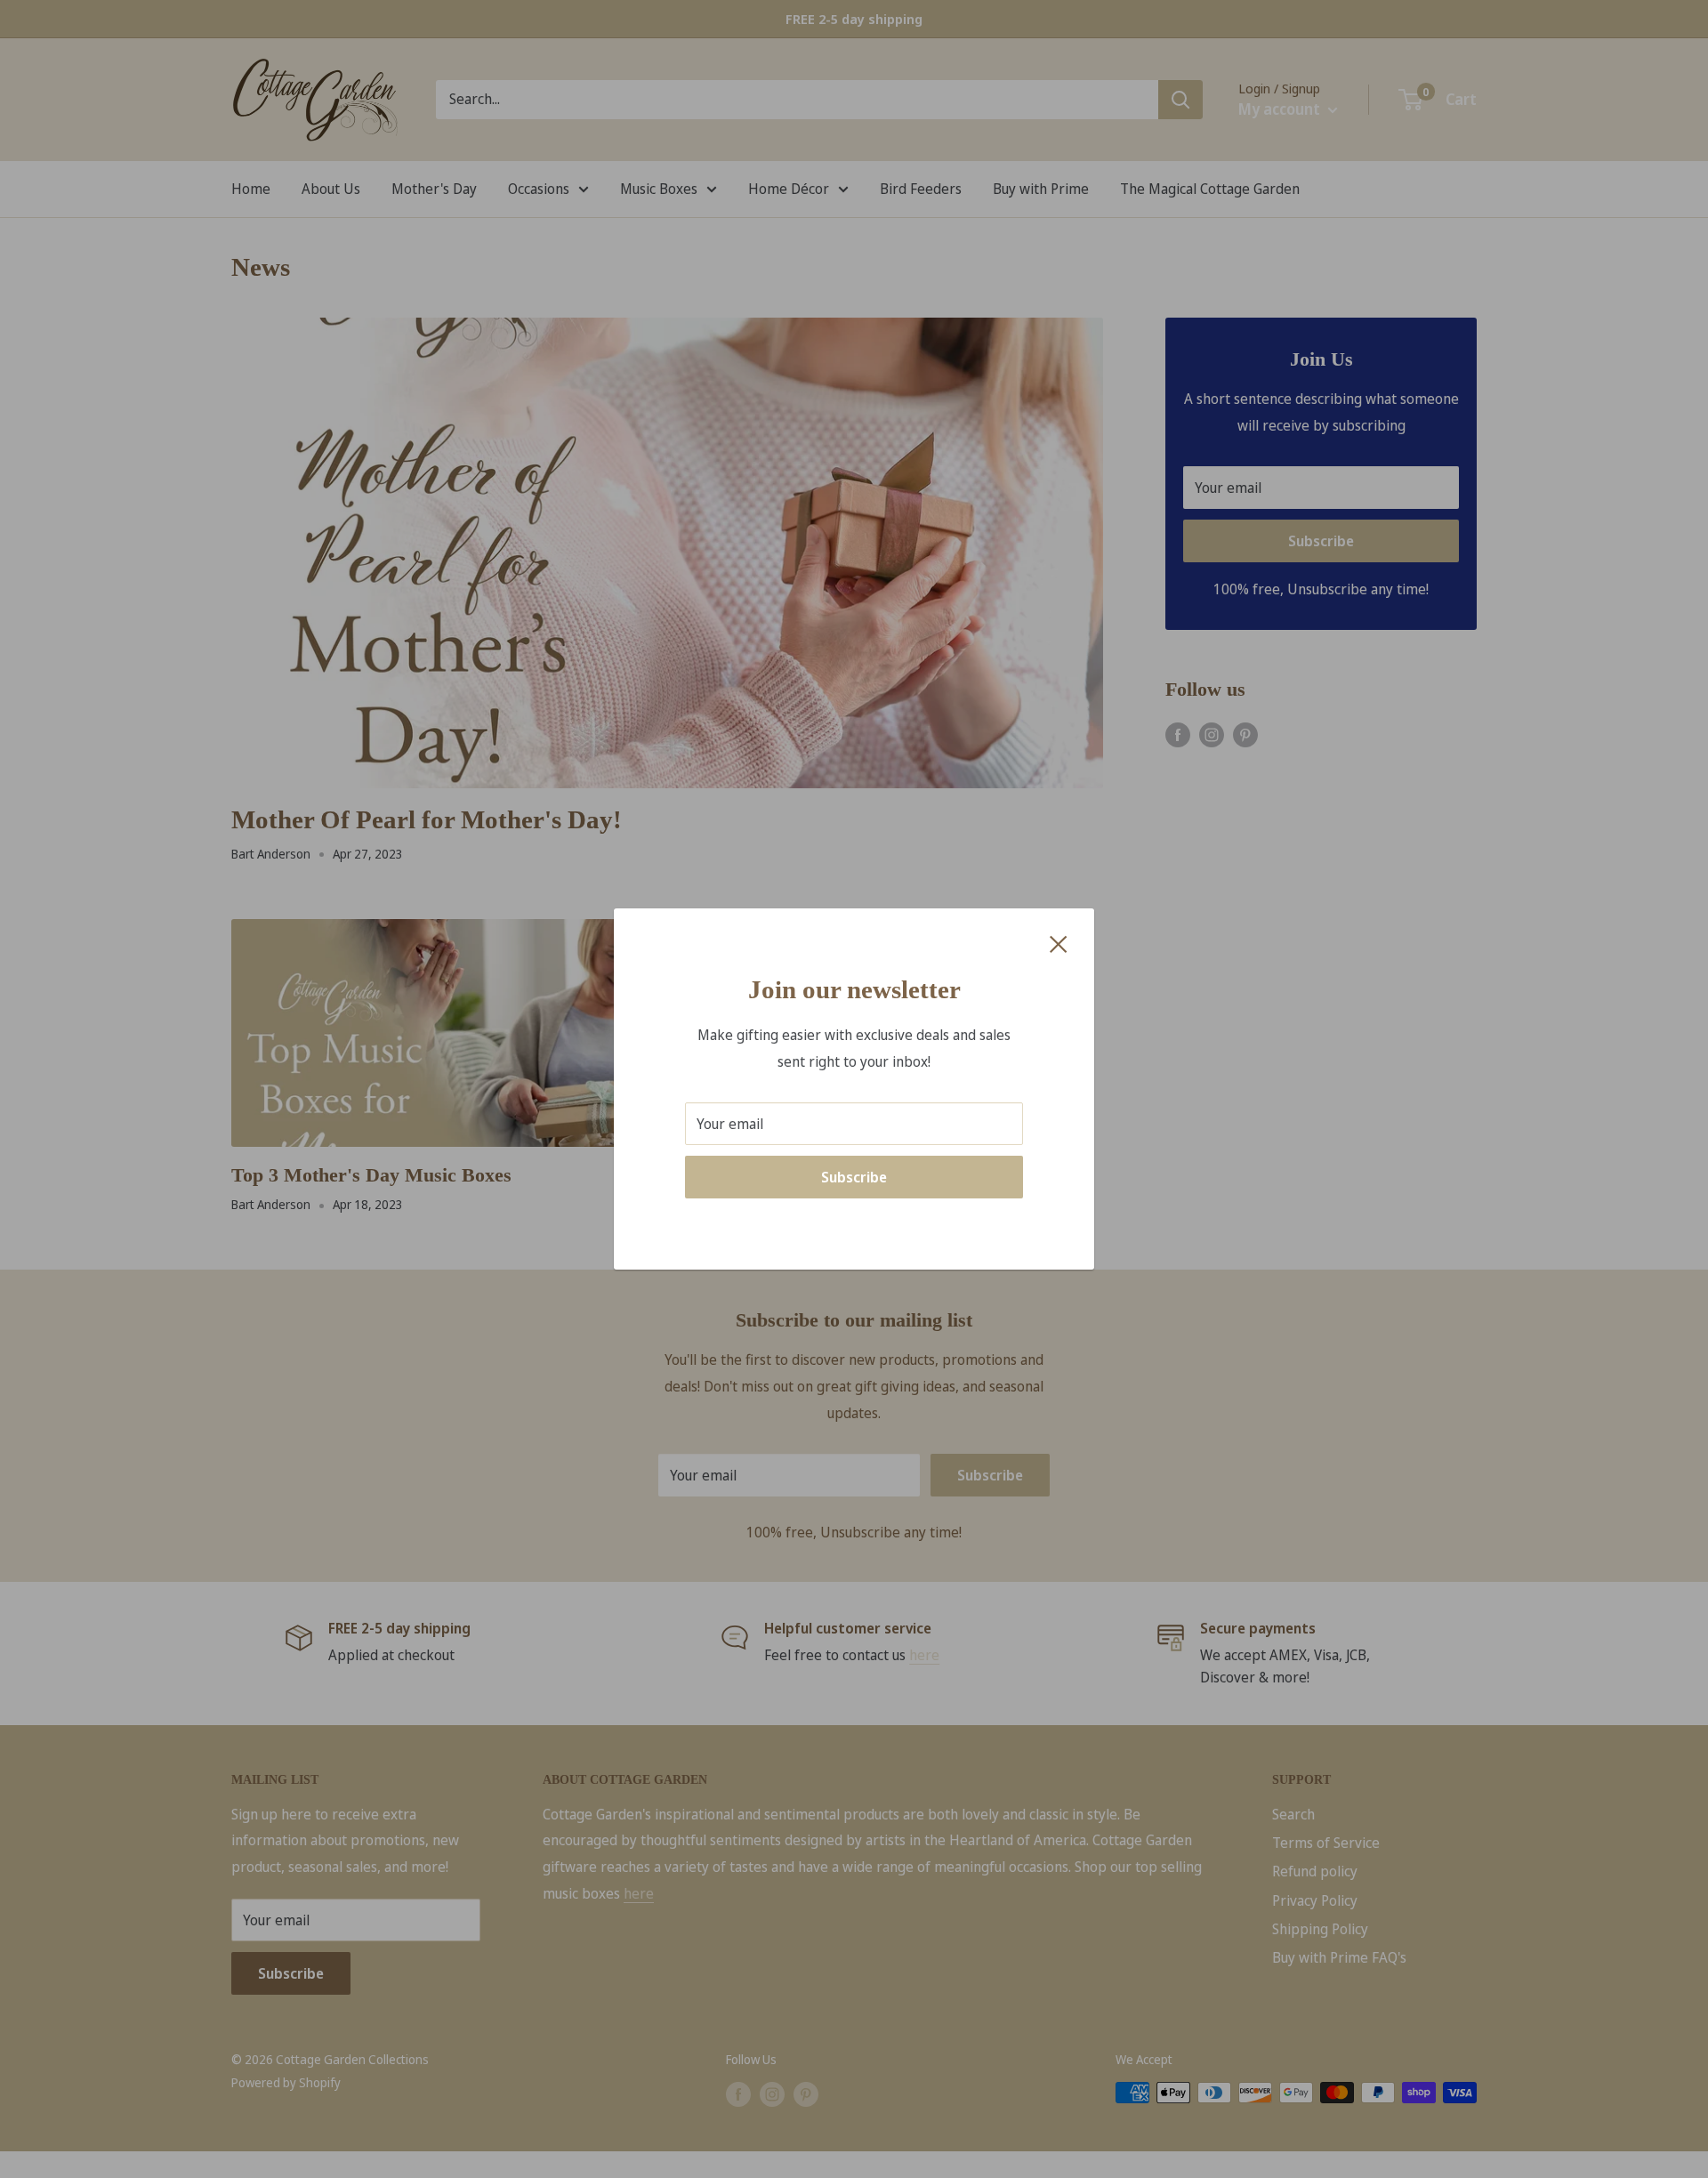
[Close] (1059, 943)
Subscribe (854, 1177)
